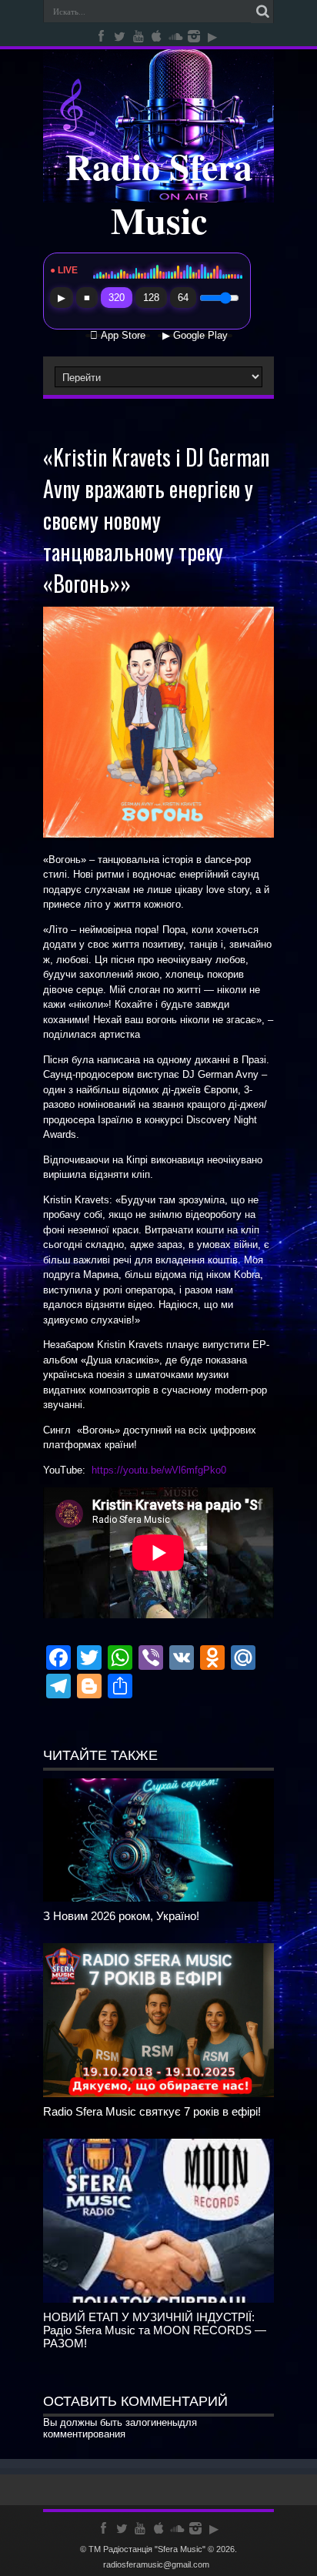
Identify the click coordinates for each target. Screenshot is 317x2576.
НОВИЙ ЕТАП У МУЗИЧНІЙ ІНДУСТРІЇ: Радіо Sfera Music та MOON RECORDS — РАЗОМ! (155, 2330)
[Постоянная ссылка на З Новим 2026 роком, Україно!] (158, 1898)
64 (183, 298)
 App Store (118, 336)
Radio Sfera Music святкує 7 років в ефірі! (152, 2111)
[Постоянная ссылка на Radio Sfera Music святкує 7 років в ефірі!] (158, 2094)
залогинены (152, 2422)
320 (117, 298)
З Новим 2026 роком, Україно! (121, 1916)
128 (151, 298)
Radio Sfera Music (159, 192)
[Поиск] (262, 12)
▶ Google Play (195, 336)
